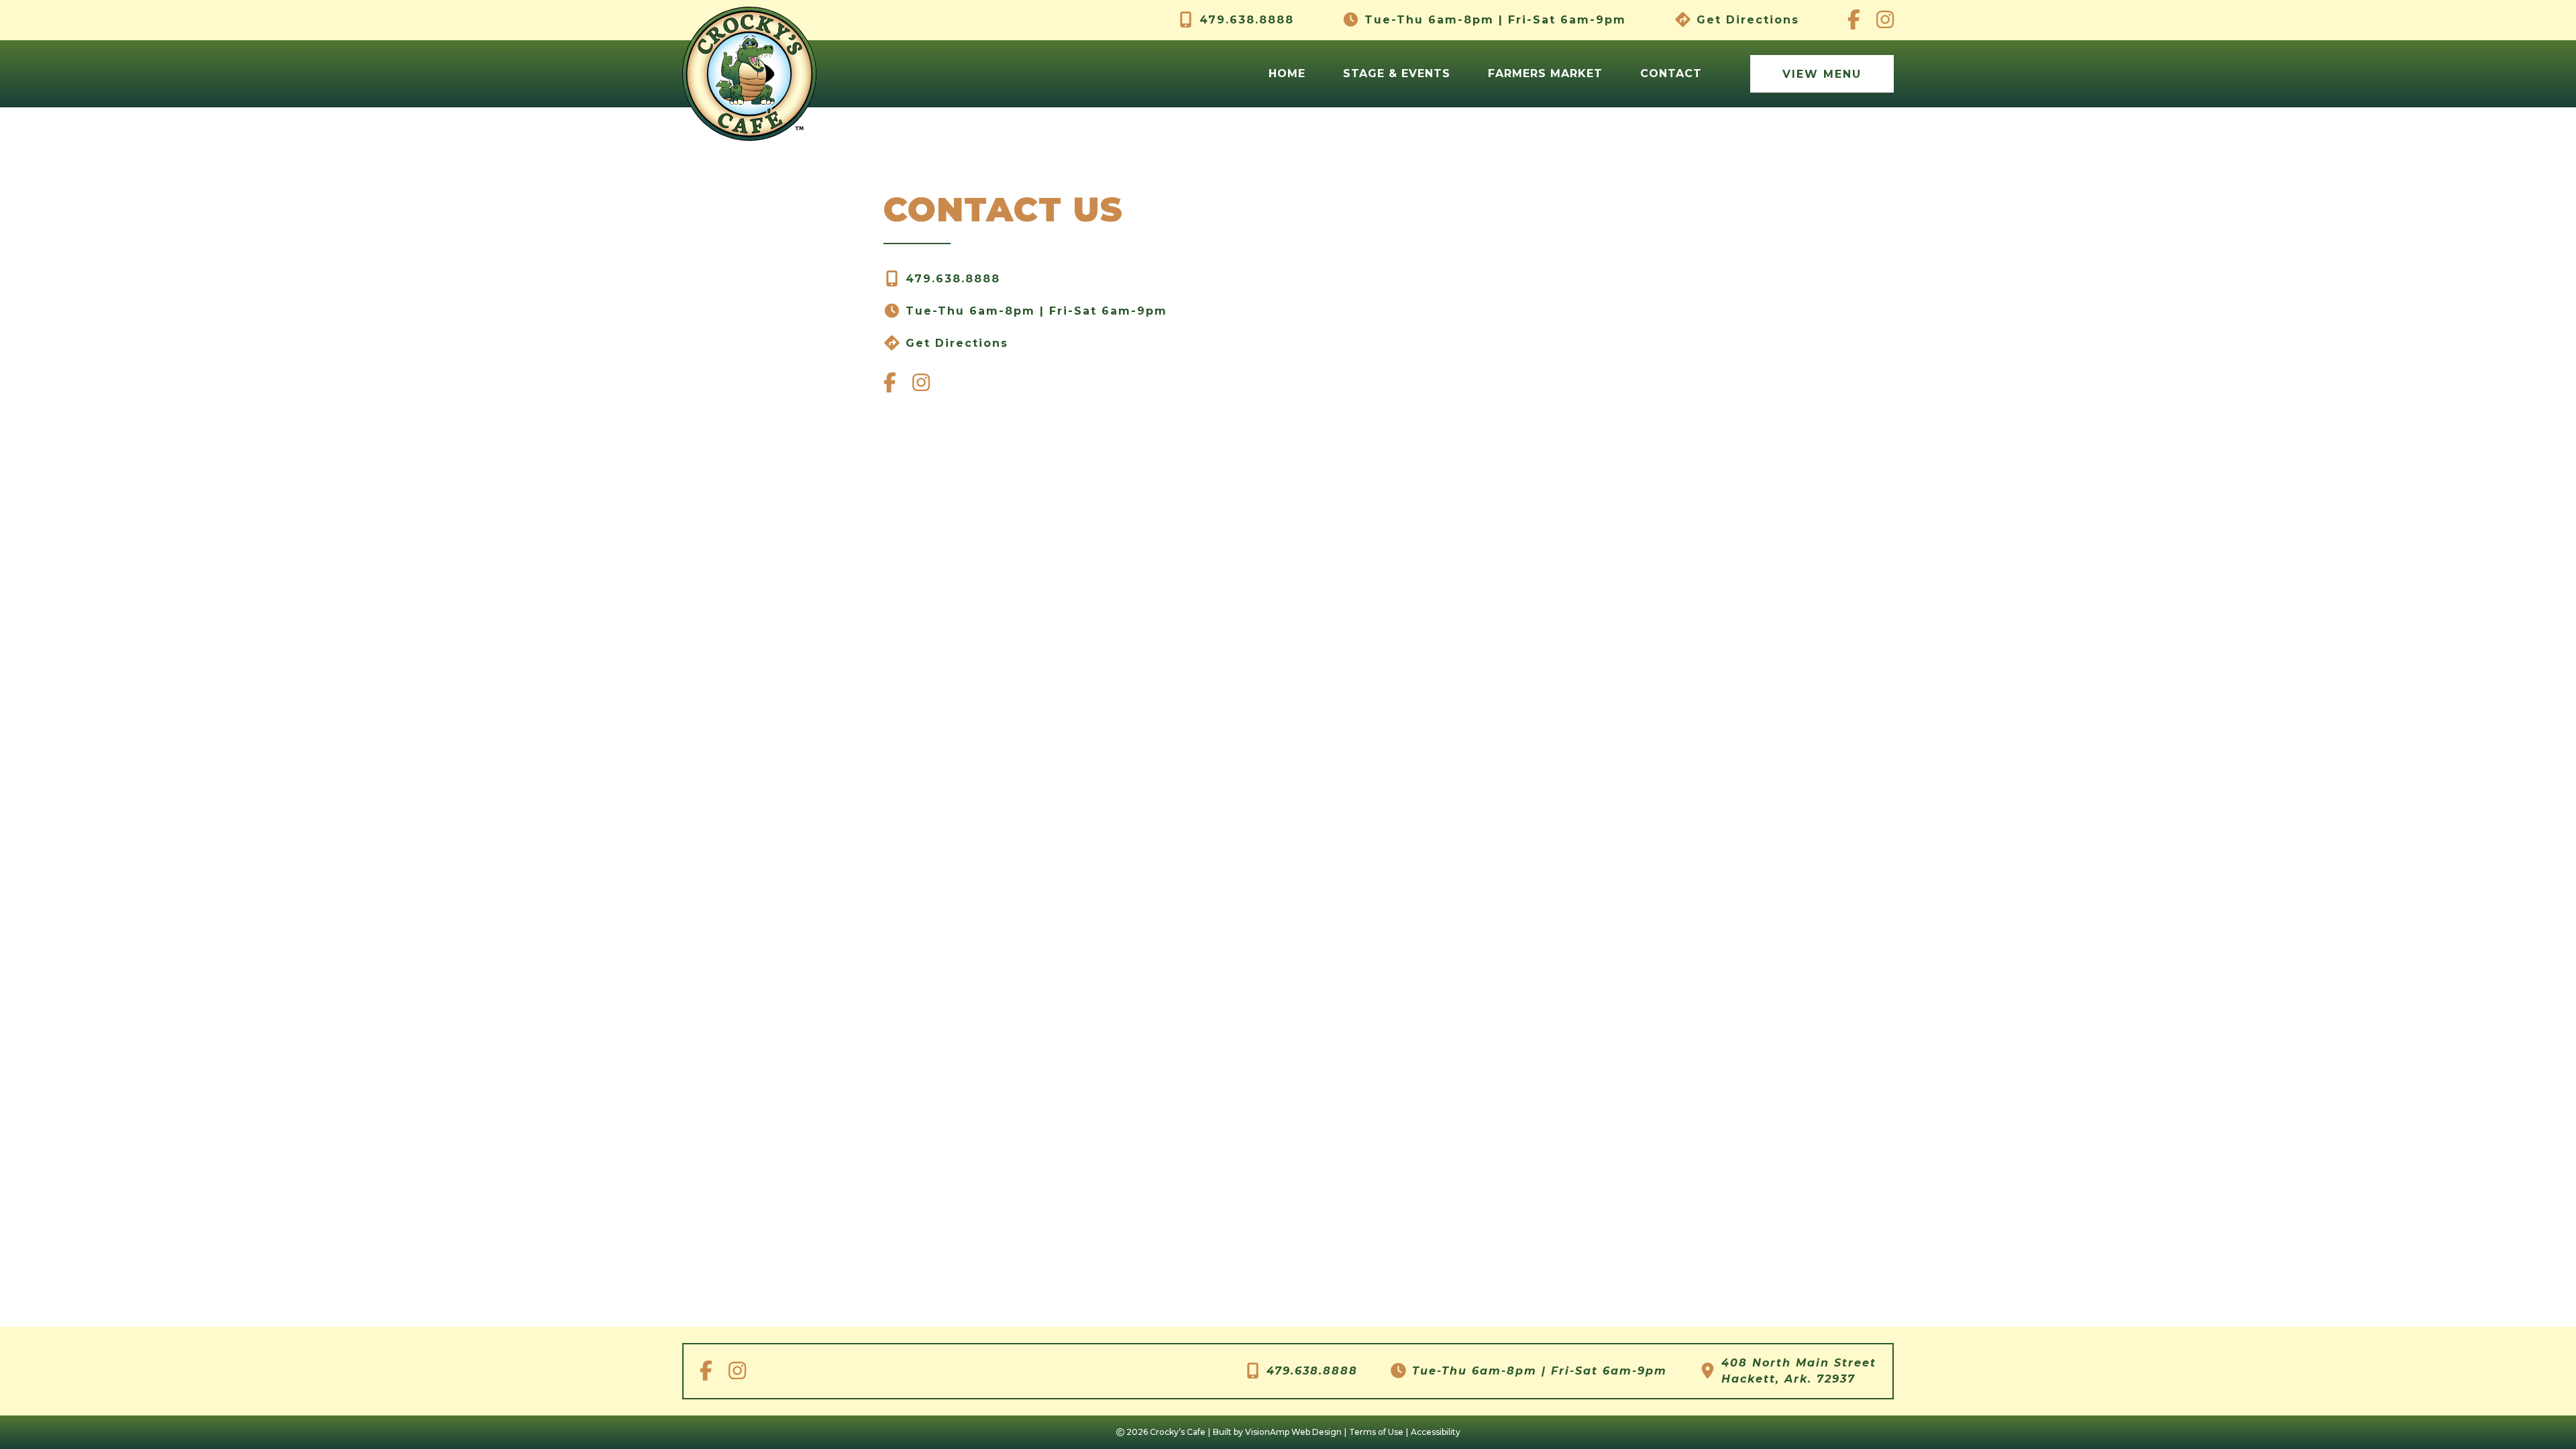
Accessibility (1436, 1432)
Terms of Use (1376, 1432)
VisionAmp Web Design (1293, 1432)
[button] (1822, 74)
